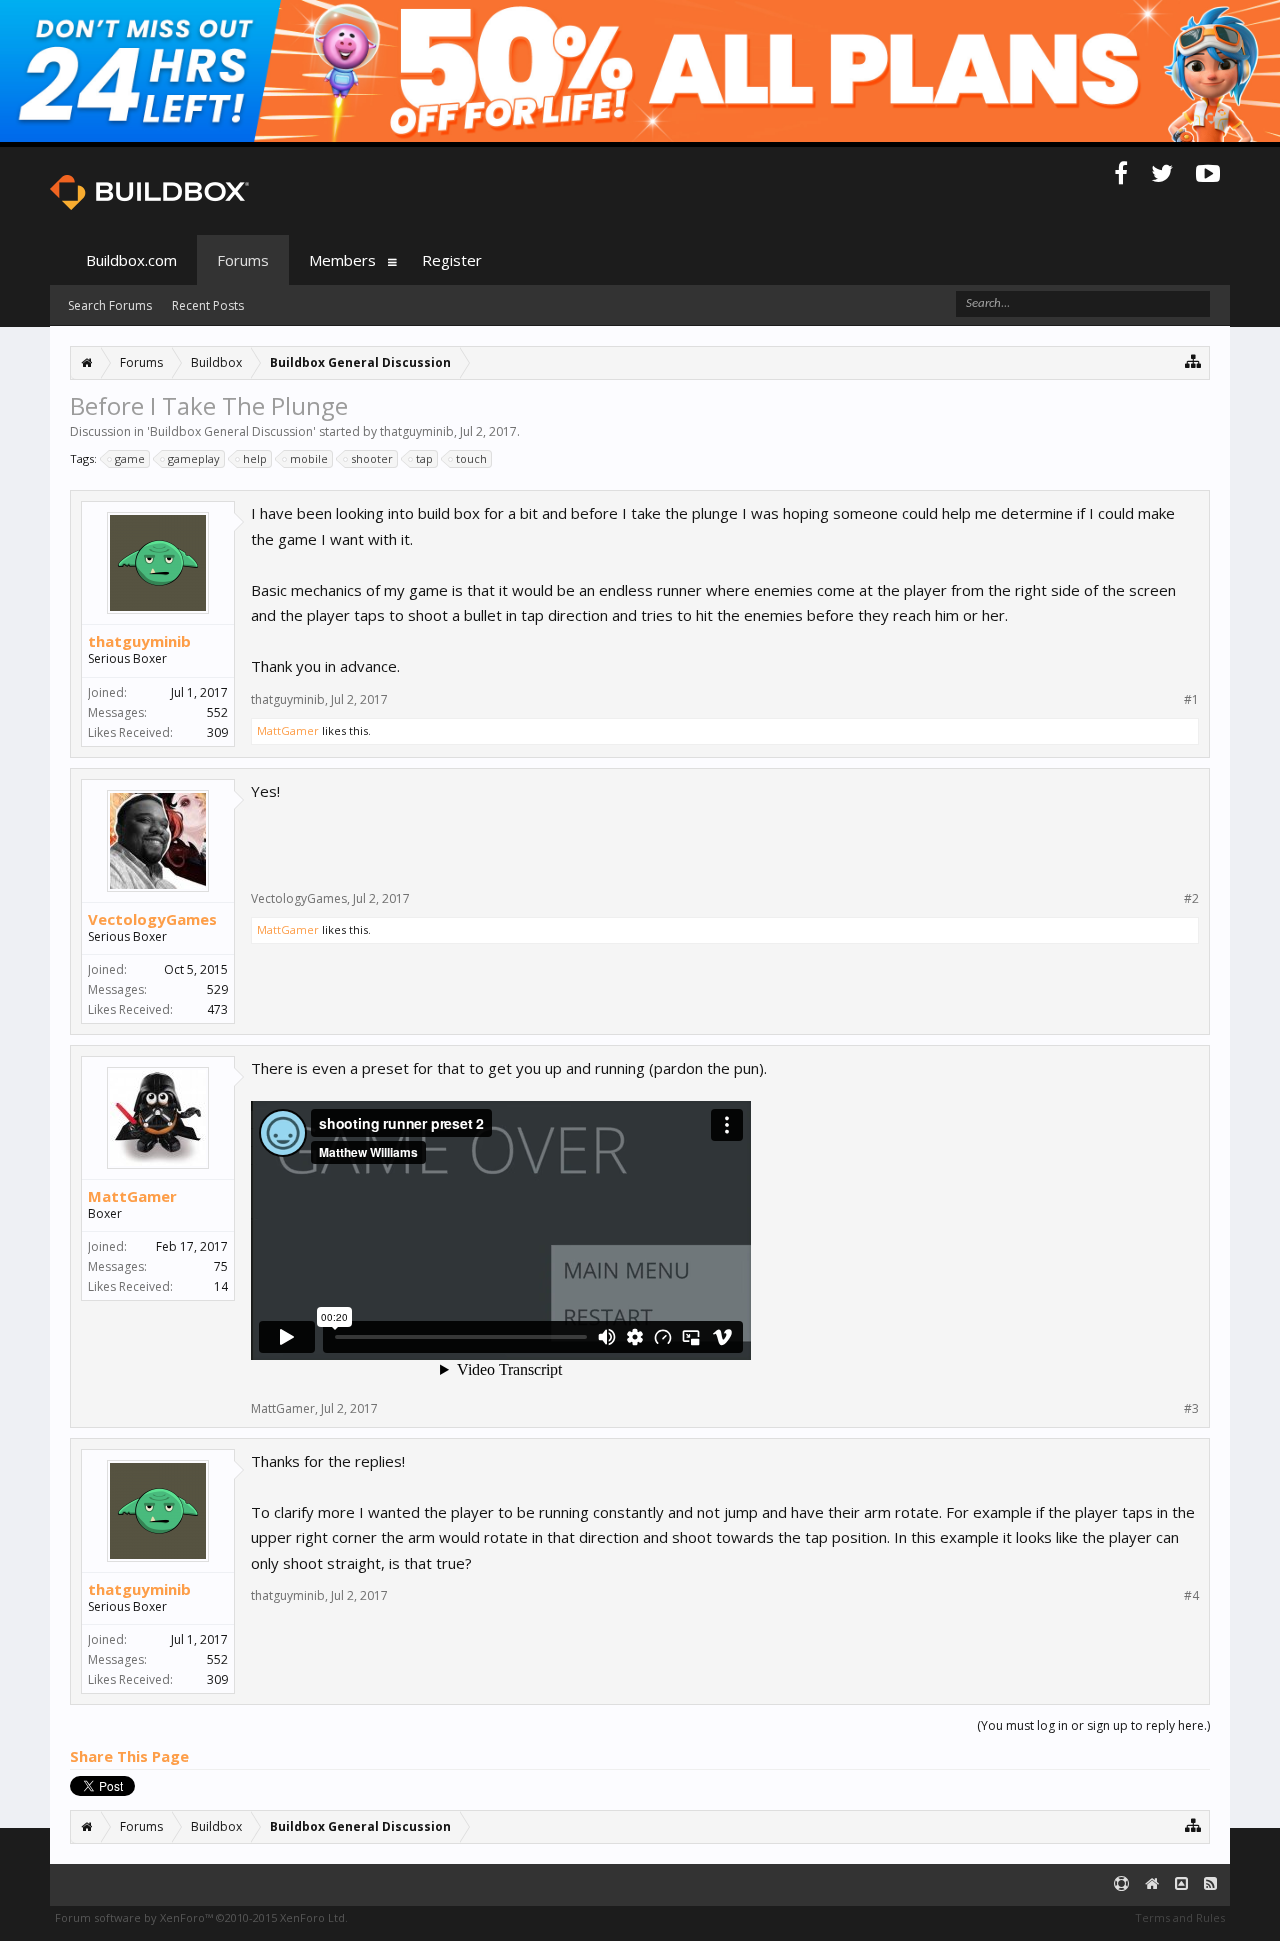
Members (342, 260)
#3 (1191, 1409)
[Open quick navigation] (1193, 360)
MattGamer (288, 730)
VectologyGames (152, 919)
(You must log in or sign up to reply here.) (1093, 1725)
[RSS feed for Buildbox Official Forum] (1210, 1884)
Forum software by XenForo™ (201, 1917)
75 (221, 1266)
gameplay (194, 458)
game (130, 458)
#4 (1191, 1596)
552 (217, 712)
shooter (372, 458)
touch (471, 458)
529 (217, 989)
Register (452, 260)
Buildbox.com (131, 260)
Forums (243, 260)
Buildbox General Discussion (231, 431)
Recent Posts (208, 305)
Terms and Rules (1180, 1917)
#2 (1191, 899)
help (255, 458)
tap (424, 458)
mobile (309, 458)
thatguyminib (417, 431)
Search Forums (110, 305)
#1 (1191, 700)
